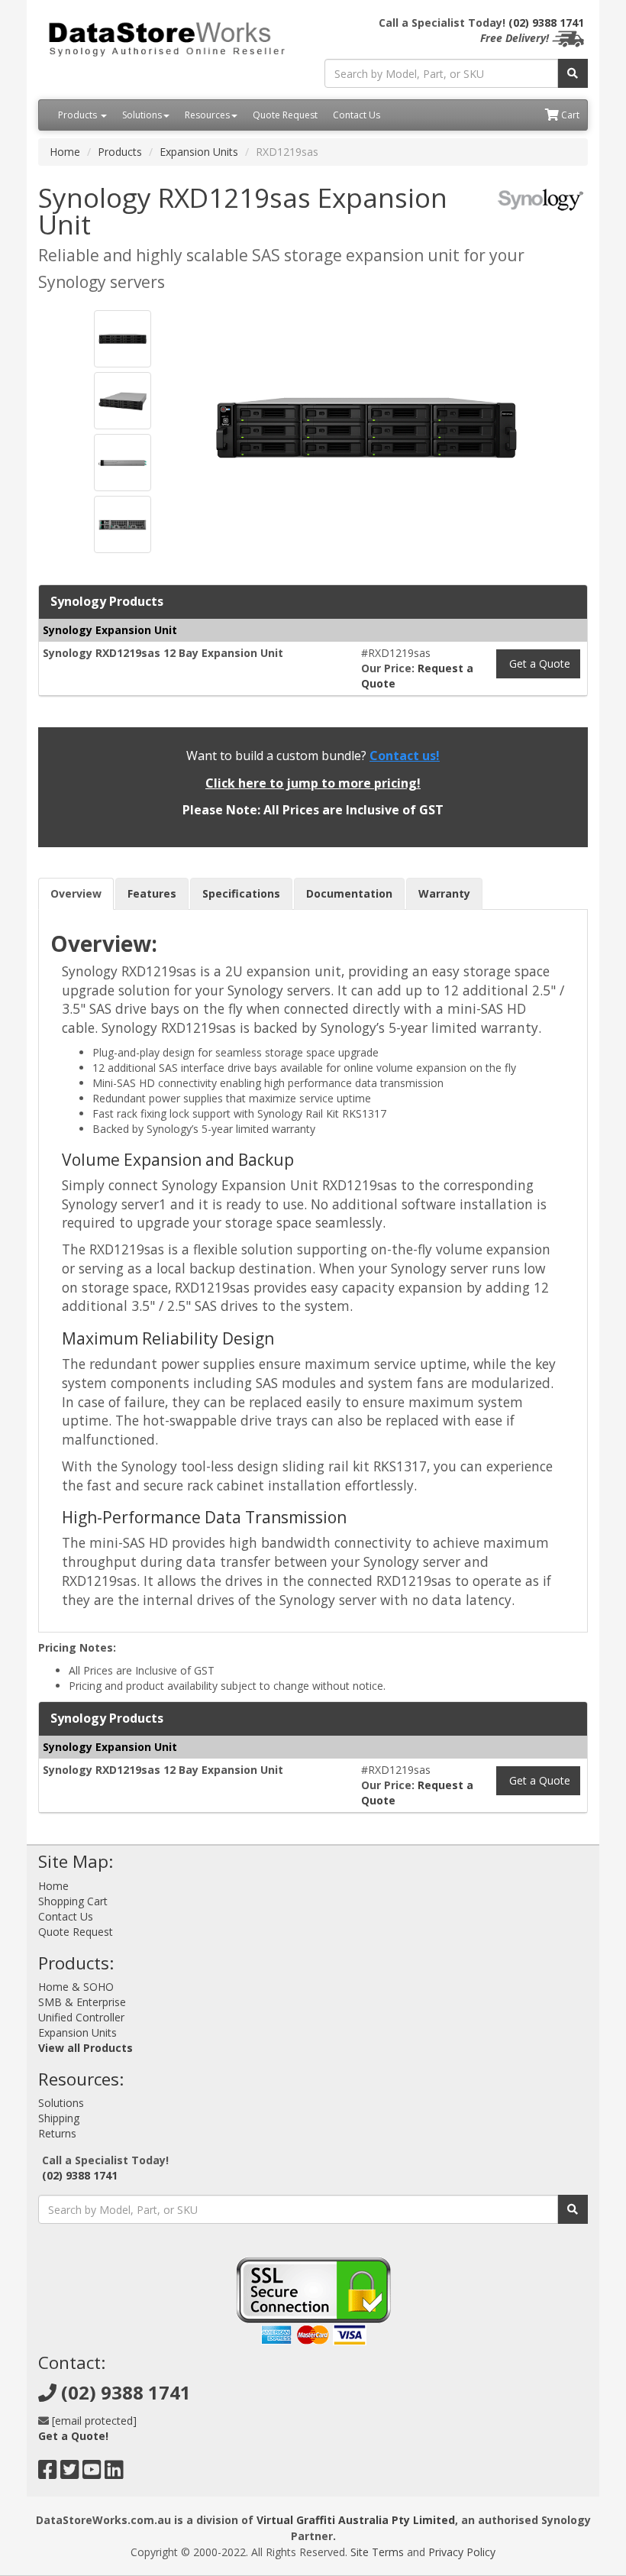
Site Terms (377, 2552)
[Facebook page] (48, 2473)
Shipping (59, 2118)
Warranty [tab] (444, 893)
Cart (569, 115)
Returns (57, 2133)
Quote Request (285, 115)
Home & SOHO (76, 1987)
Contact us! (405, 756)
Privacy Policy (462, 2552)
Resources (207, 115)
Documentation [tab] (349, 893)
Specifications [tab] (241, 893)
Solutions (142, 115)
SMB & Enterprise (82, 2002)
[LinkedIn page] (114, 2473)
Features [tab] (152, 893)
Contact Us (357, 115)
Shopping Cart (73, 1901)
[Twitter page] (70, 2473)
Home (65, 152)
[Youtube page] (92, 2473)
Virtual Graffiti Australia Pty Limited (356, 2520)
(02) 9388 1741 (546, 23)
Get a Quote (538, 663)
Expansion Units (199, 152)
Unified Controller (81, 2017)
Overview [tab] (76, 893)
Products (79, 115)
